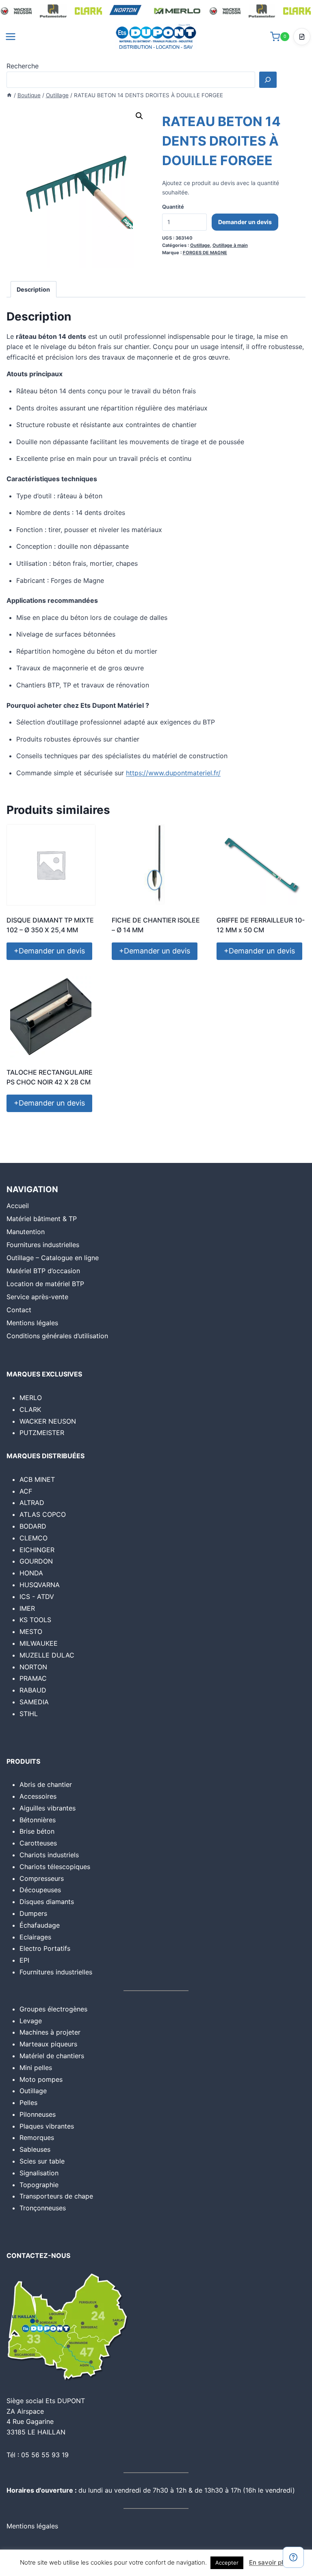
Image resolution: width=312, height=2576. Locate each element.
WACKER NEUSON (48, 1421)
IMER (27, 1608)
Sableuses (35, 2149)
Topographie (39, 2185)
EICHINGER (37, 1550)
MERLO (31, 1398)
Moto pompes (41, 2079)
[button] (139, 116)
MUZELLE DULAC (47, 1655)
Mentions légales (32, 1323)
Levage (31, 2021)
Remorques (37, 2138)
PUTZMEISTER (42, 1433)
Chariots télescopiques (55, 1867)
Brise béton (37, 1831)
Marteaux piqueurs (48, 2044)
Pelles (28, 2103)
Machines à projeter (50, 2032)
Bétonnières (38, 1820)
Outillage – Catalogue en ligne (53, 1258)
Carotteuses (38, 1843)
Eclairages (35, 1937)
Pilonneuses (38, 2114)
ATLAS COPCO (43, 1514)
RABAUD (33, 1690)
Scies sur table (42, 2161)
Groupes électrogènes (53, 2009)
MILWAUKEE (39, 1643)
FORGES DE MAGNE (205, 253)
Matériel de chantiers (52, 2056)
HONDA (31, 1573)
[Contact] (293, 2557)
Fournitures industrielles (43, 1245)
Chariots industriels (49, 1855)
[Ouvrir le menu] (11, 36)
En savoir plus (270, 2562)
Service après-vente (37, 1297)
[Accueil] (9, 95)
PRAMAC (33, 1678)
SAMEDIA (34, 1702)
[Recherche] (268, 80)
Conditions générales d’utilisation (57, 1336)
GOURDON (36, 1561)
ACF (26, 1491)
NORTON (33, 1667)
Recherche (23, 66)
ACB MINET (37, 1479)
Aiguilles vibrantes (48, 1808)
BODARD (33, 1526)
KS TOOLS (35, 1620)
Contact (19, 1310)
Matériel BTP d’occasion (43, 1271)
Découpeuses (40, 1890)
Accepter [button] (227, 2563)
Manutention (26, 1232)
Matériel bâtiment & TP (42, 1219)
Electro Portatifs (45, 1948)
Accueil (18, 1206)
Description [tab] (33, 289)
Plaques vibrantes (47, 2126)
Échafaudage (40, 1925)
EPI (24, 1960)
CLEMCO (34, 1538)
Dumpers (33, 1913)
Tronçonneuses (43, 2208)
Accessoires (38, 1796)
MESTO (31, 1632)
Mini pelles (36, 2068)
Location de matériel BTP (45, 1284)
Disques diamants (47, 1902)
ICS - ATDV (37, 1597)
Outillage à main (230, 245)
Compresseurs (42, 1878)
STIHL (29, 1714)
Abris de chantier (46, 1784)
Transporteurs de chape (56, 2196)
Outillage (200, 245)
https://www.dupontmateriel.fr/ (173, 773)
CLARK (30, 1409)
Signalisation (39, 2173)
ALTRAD (32, 1503)
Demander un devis (245, 222)
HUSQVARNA (40, 1585)
